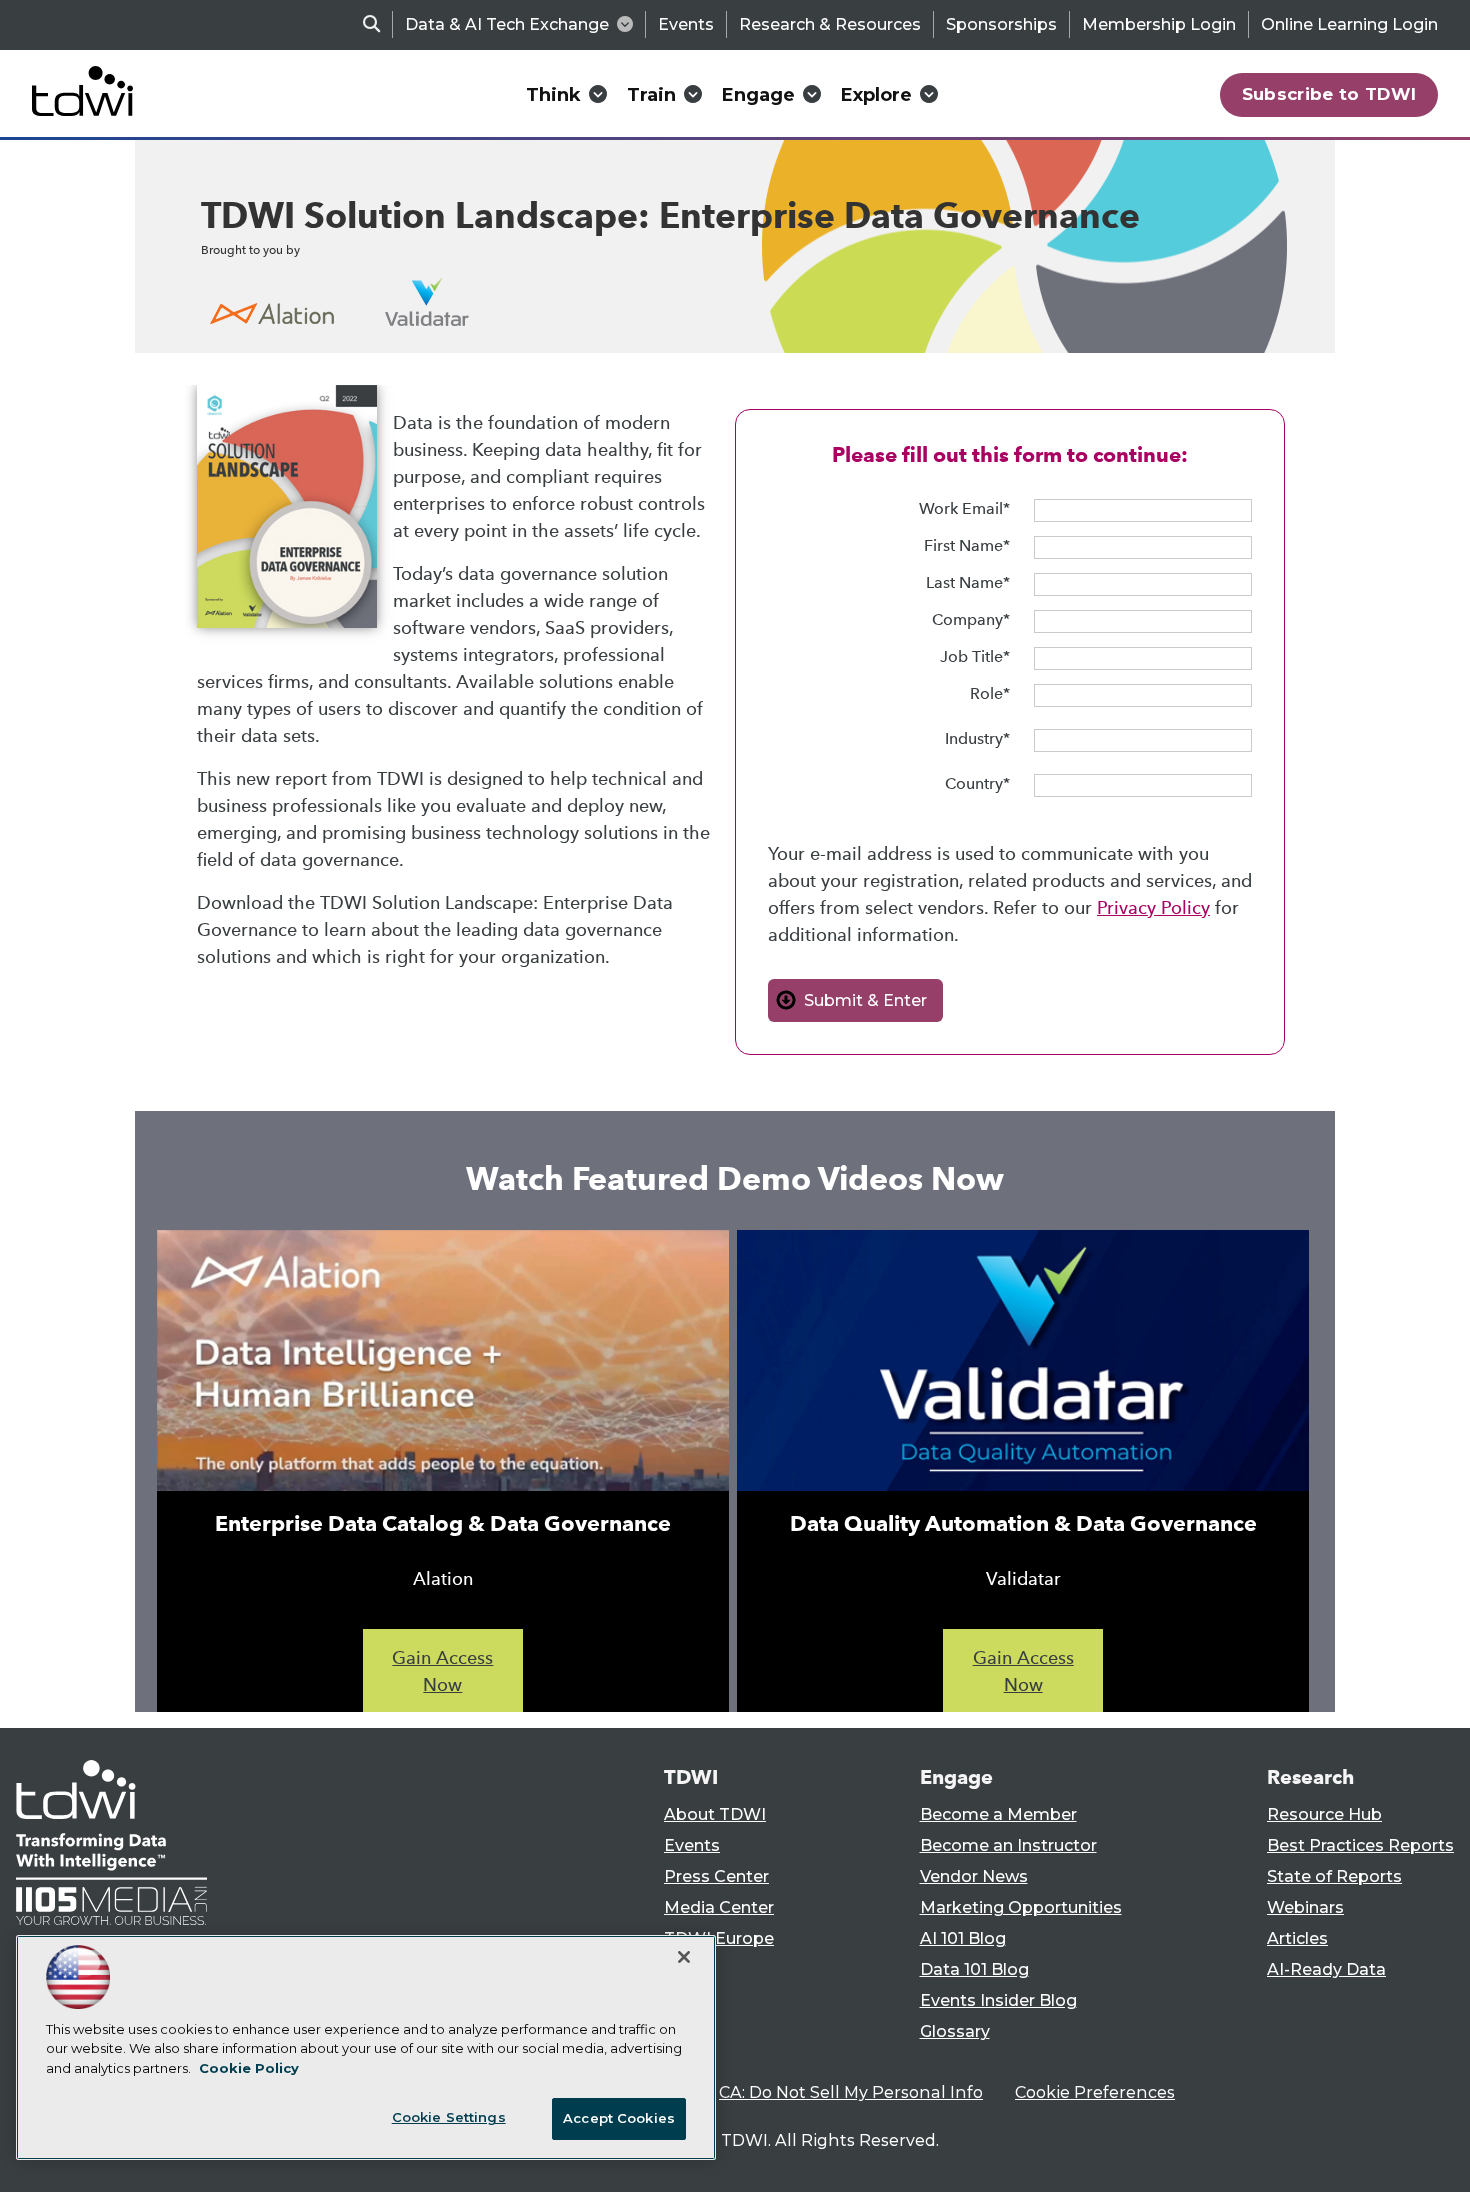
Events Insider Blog (998, 2000)
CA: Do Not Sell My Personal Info (851, 2092)
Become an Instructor (1008, 1845)
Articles (1297, 1938)
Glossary (955, 2031)
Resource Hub (1324, 1814)
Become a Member (998, 1814)
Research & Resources (830, 24)
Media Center (719, 1907)
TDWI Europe (719, 1938)
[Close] (684, 1957)
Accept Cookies (619, 2118)
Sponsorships (1001, 24)
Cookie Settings (449, 2117)
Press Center (716, 1876)
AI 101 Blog (963, 1938)
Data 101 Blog (974, 1969)
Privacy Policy (1153, 908)
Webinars (1305, 1907)
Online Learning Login (1349, 24)
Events (686, 24)
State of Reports (1334, 1876)
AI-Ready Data (1326, 1969)
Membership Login (1159, 24)
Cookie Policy (249, 2068)
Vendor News (974, 1876)
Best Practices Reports (1360, 1845)
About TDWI (715, 1814)
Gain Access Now (442, 1671)
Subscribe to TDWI (1329, 94)
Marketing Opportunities (1021, 1907)
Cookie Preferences (1095, 2092)
